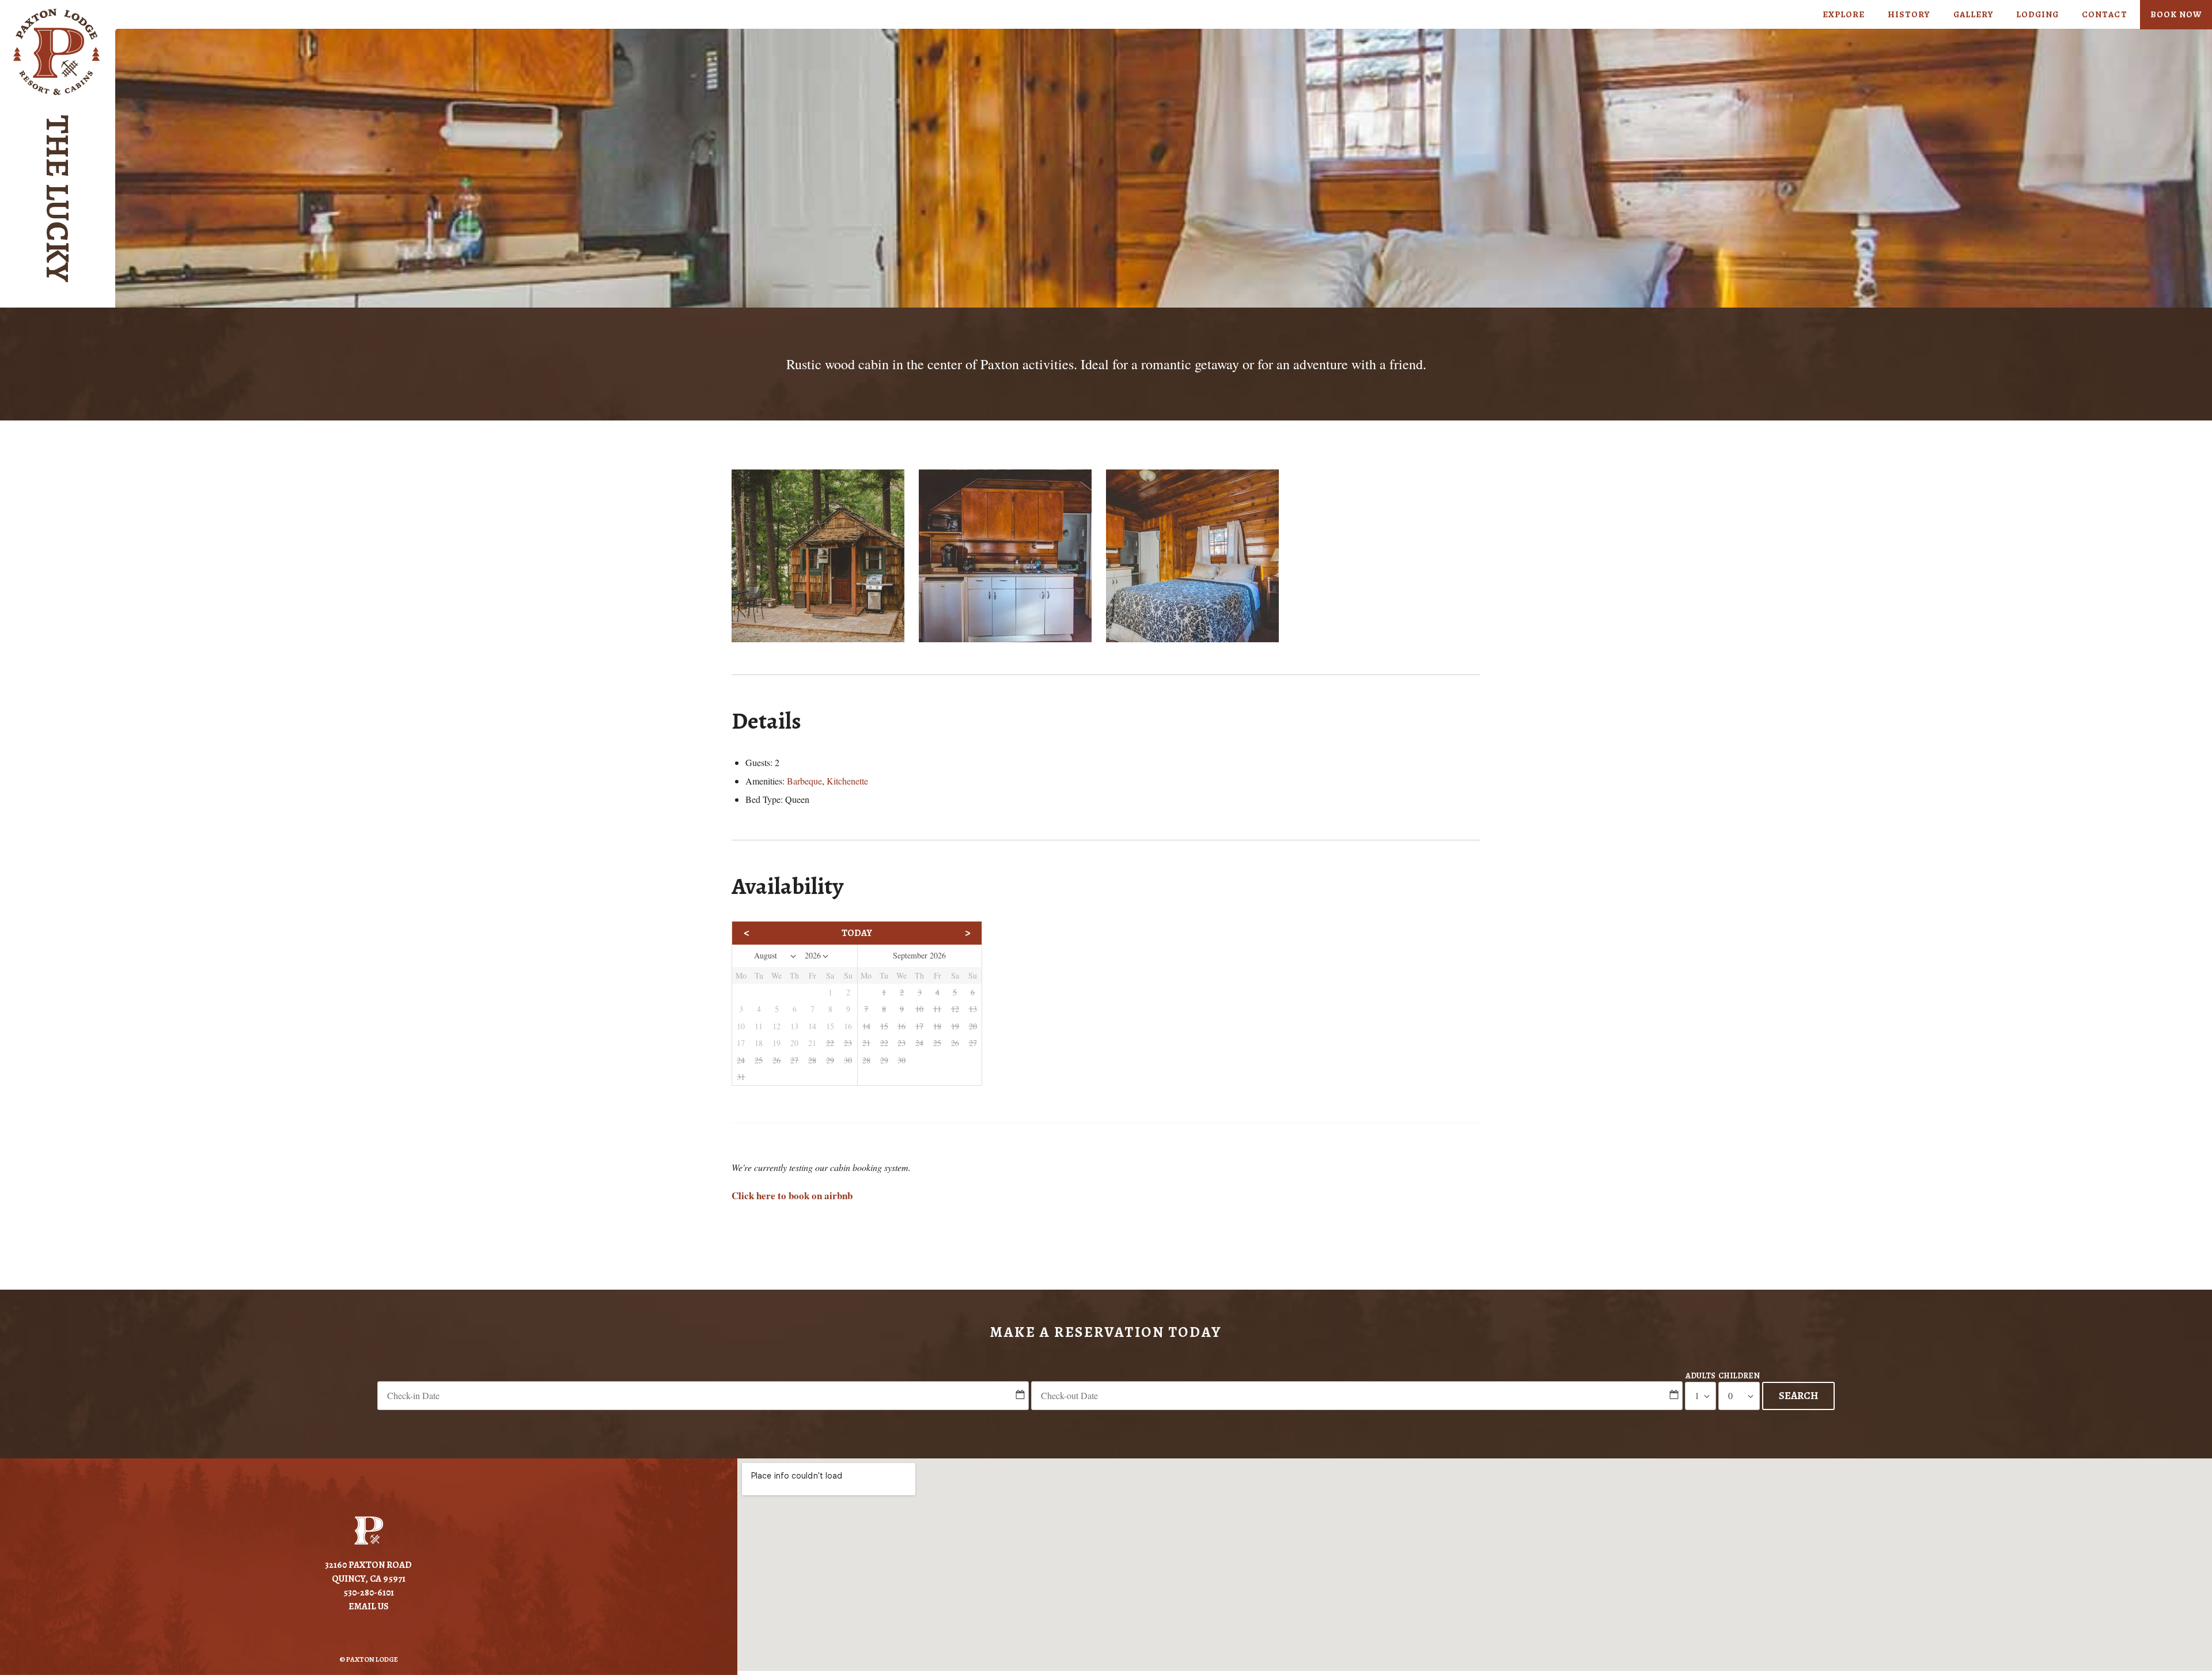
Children (1739, 1376)
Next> (944, 933)
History (1909, 14)
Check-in (703, 1375)
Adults (1700, 1376)
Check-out (1357, 1375)
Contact (2104, 14)
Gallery (1973, 14)
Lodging (2037, 14)
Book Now (2176, 14)
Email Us (369, 1606)
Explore (1844, 14)
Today (857, 933)
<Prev (770, 933)
